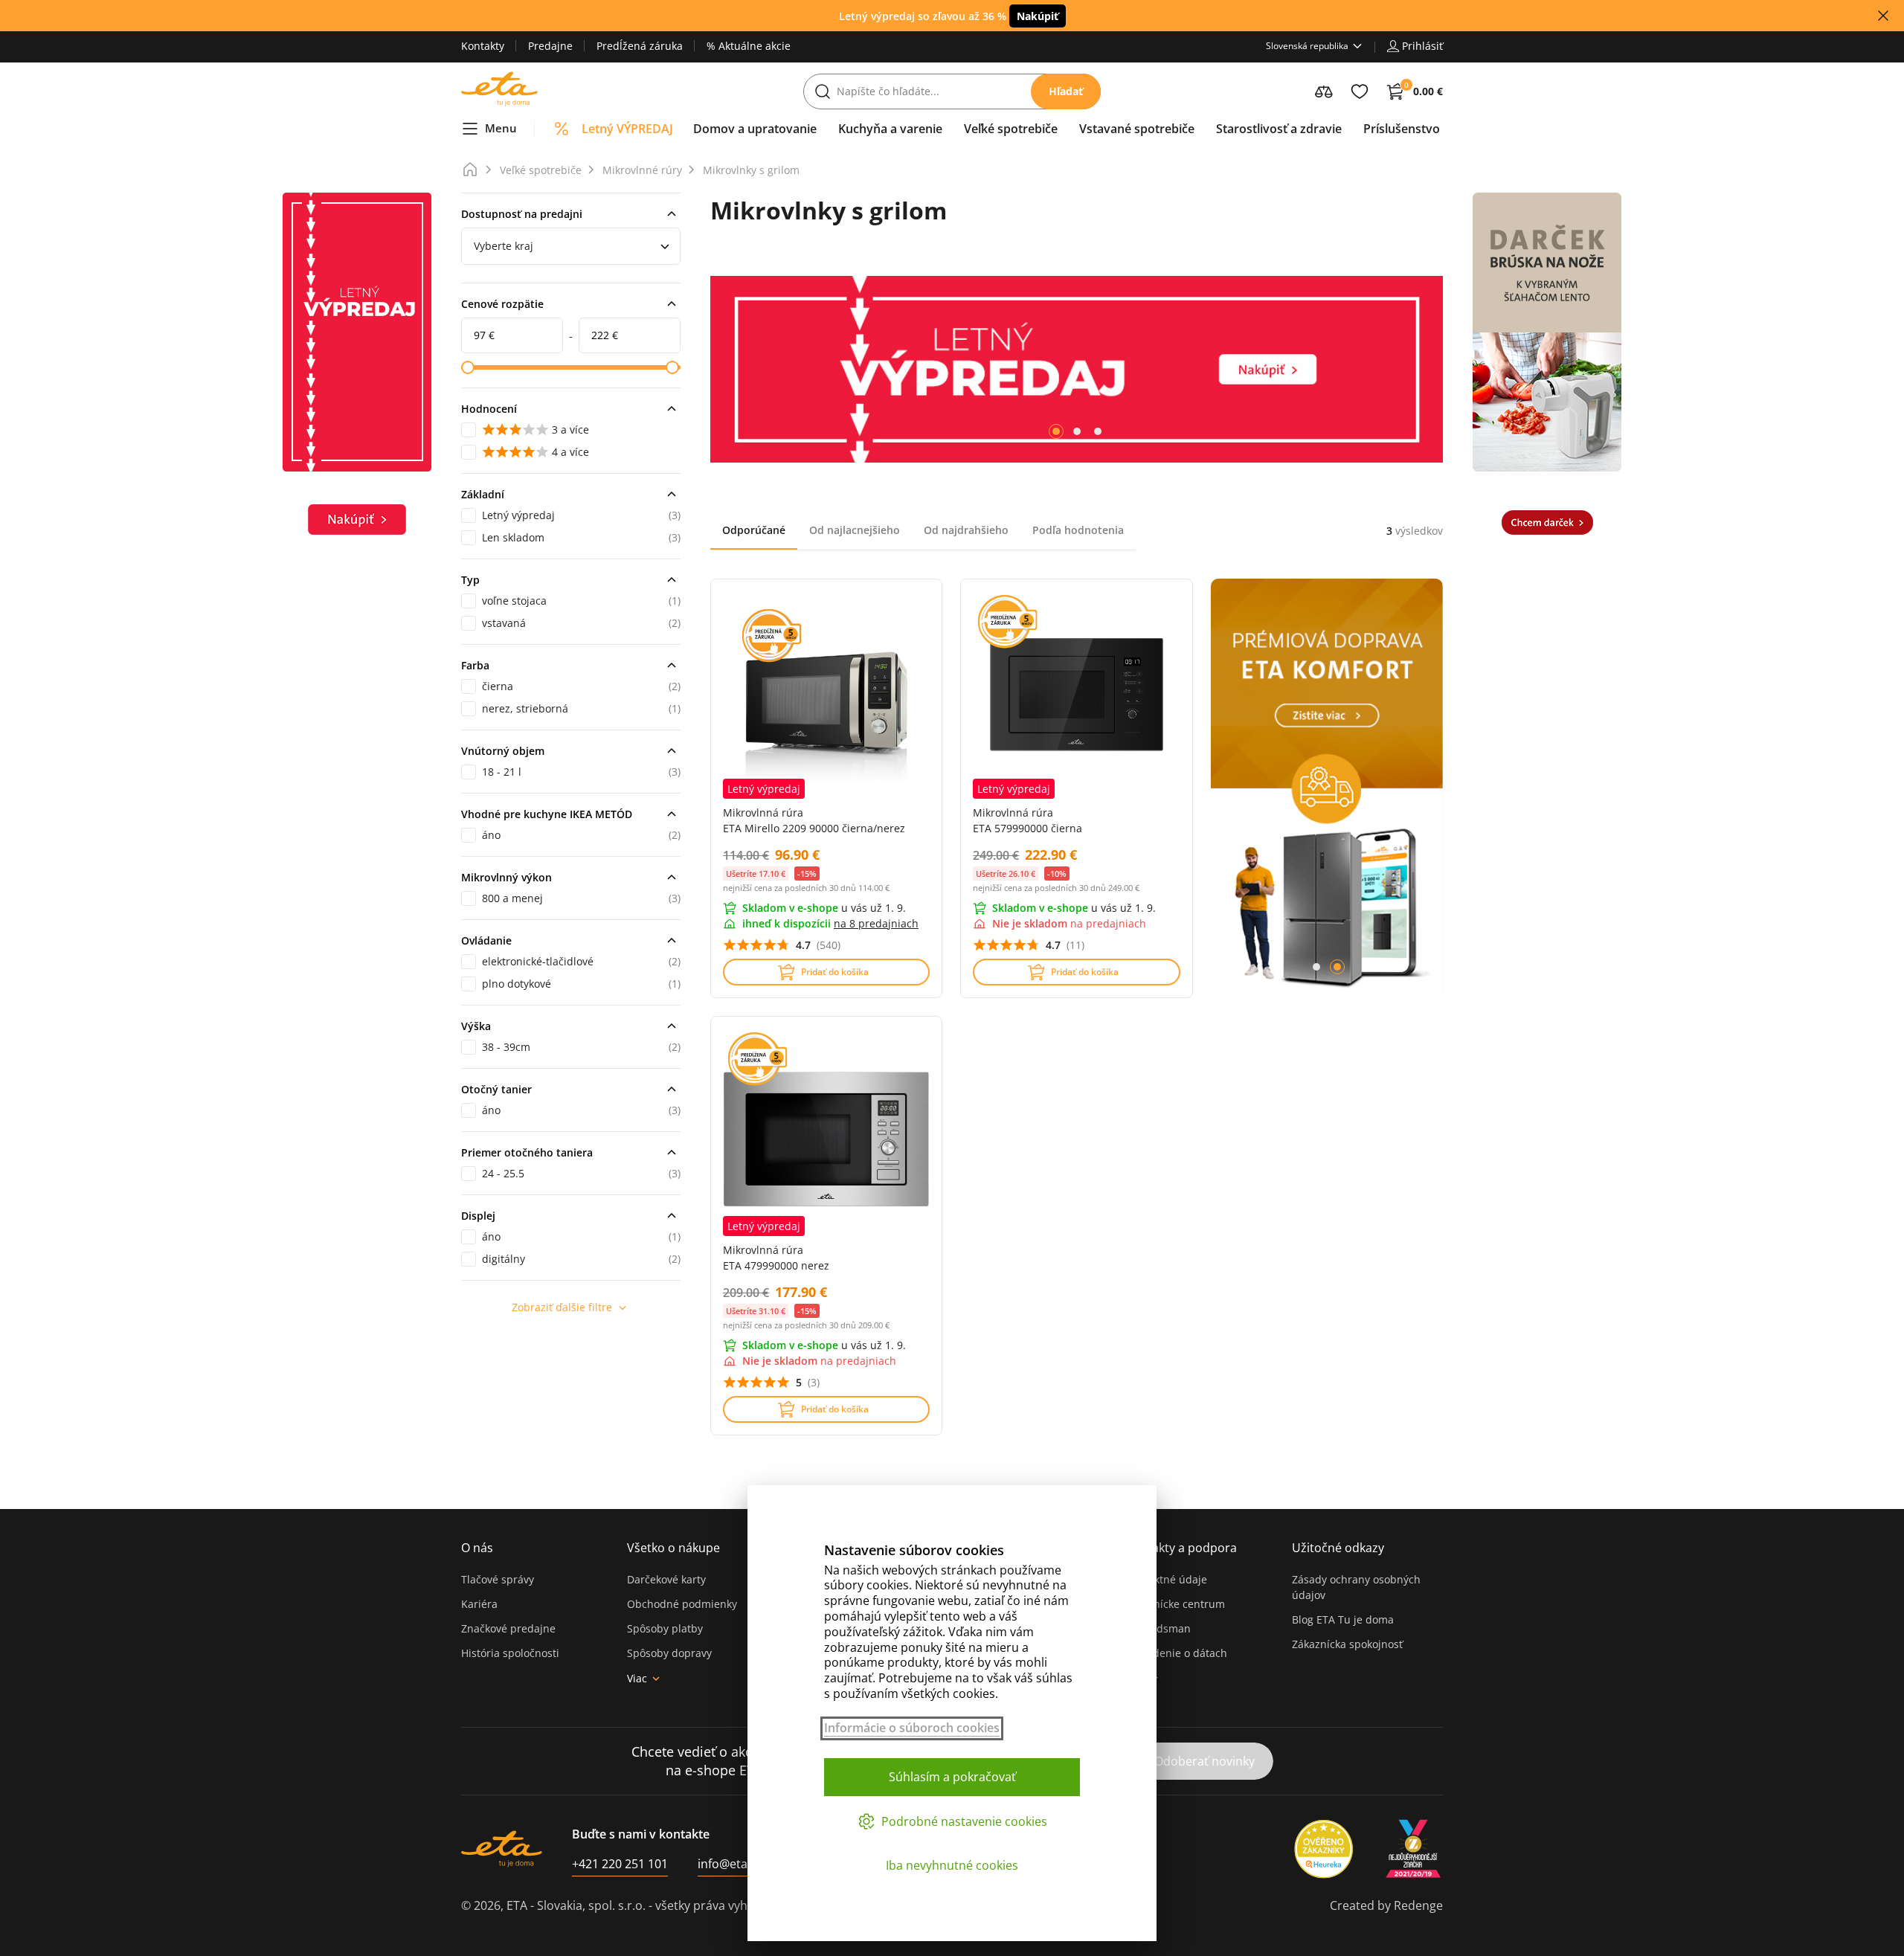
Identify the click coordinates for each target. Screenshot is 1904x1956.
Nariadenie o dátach (1176, 1653)
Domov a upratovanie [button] (755, 129)
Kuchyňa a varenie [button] (890, 129)
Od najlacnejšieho (855, 530)
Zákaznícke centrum (1175, 1604)
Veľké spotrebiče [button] (1011, 129)
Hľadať (1066, 91)
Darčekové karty (666, 1579)
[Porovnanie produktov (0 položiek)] (1324, 91)
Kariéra (479, 1604)
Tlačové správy (498, 1579)
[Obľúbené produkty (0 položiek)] (1360, 91)
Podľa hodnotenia (1078, 530)
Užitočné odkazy (1338, 1548)
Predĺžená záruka (640, 46)
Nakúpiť (1038, 16)
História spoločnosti (510, 1653)
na (876, 923)
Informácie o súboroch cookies (912, 1728)
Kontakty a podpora (1181, 1548)
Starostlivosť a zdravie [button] (1279, 129)
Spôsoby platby (665, 1628)
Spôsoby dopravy (669, 1653)
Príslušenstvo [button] (1402, 129)
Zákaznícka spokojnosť (1347, 1644)
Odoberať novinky (1205, 1761)
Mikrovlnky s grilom (751, 170)
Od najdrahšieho (966, 530)
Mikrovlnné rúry (642, 170)
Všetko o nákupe (673, 1548)
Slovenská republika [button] (1307, 46)
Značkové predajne (508, 1628)
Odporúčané (754, 530)
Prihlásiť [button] (1422, 46)
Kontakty (483, 46)
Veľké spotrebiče (541, 170)
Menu (501, 128)
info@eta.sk (730, 1864)
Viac (637, 1678)
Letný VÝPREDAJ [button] (627, 129)
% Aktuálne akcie (749, 46)
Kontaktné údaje (1166, 1579)
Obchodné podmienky (682, 1604)
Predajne (550, 46)
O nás (477, 1548)
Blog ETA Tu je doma (1343, 1619)
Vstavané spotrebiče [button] (1137, 129)
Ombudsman (1158, 1628)
